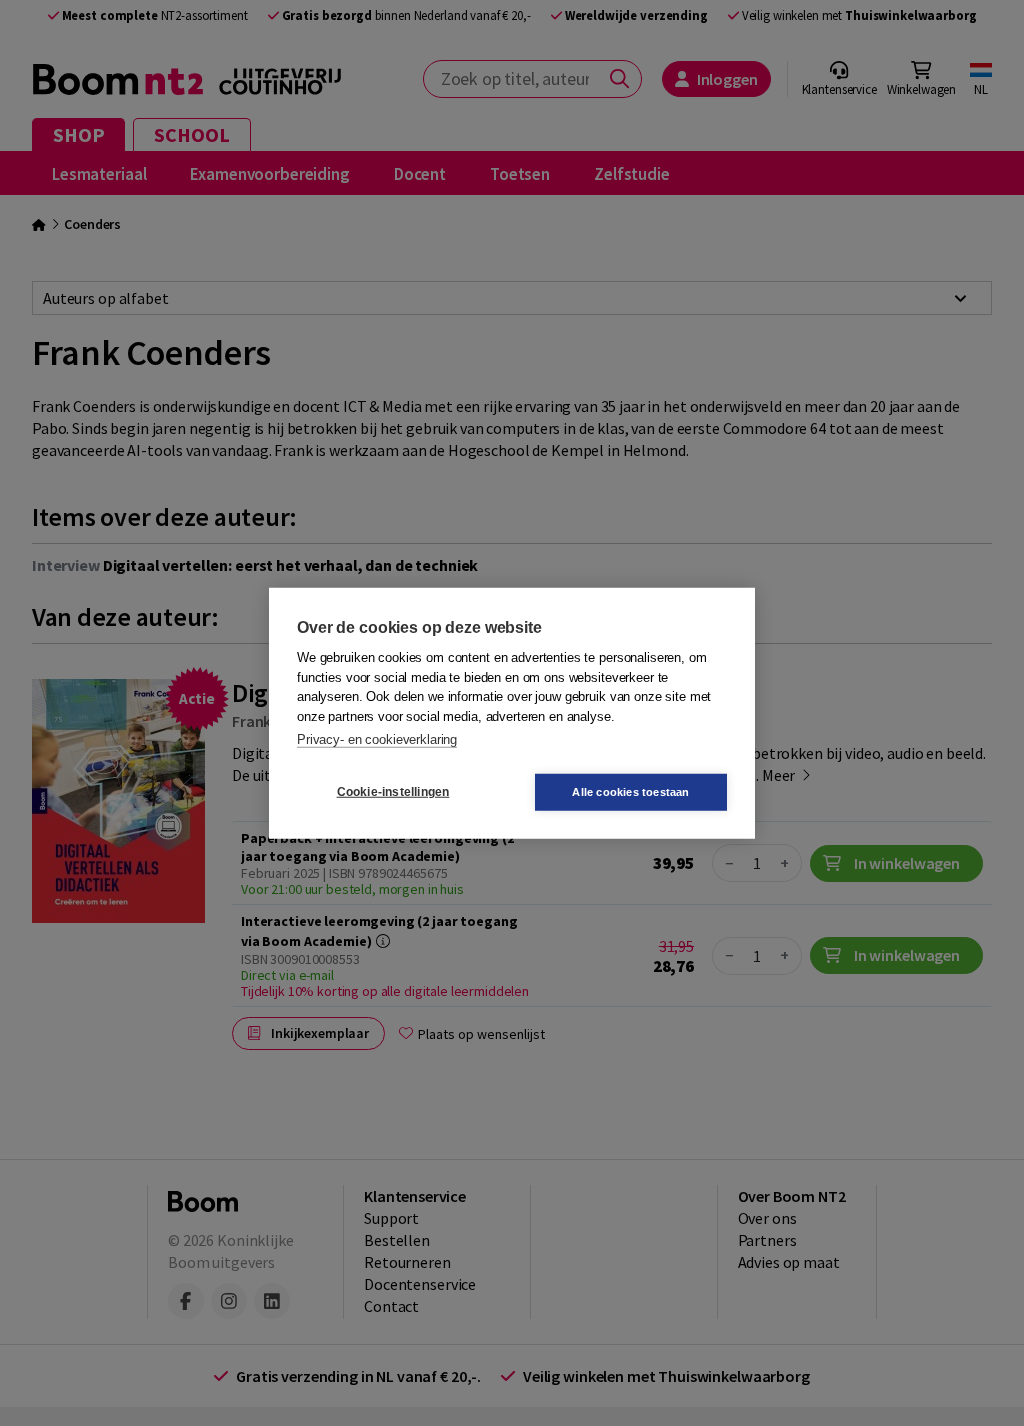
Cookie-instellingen (393, 792)
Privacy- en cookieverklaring (377, 739)
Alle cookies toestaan (630, 791)
